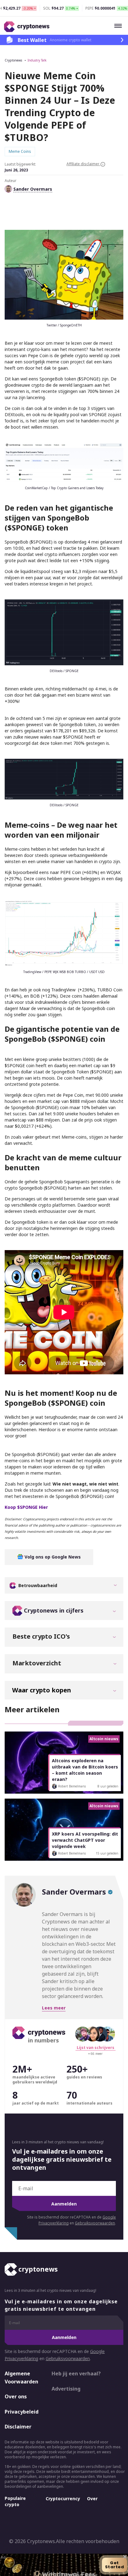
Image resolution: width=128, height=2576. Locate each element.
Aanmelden (64, 2204)
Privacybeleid (22, 2412)
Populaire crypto (15, 2501)
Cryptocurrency (63, 2499)
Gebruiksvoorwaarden (95, 2223)
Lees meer (54, 2008)
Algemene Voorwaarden (21, 2378)
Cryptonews (13, 60)
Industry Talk (37, 60)
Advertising (66, 2389)
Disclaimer (18, 2427)
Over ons (16, 2396)
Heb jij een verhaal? (76, 2373)
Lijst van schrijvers (96, 2048)
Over (92, 2499)
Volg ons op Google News (52, 1557)
